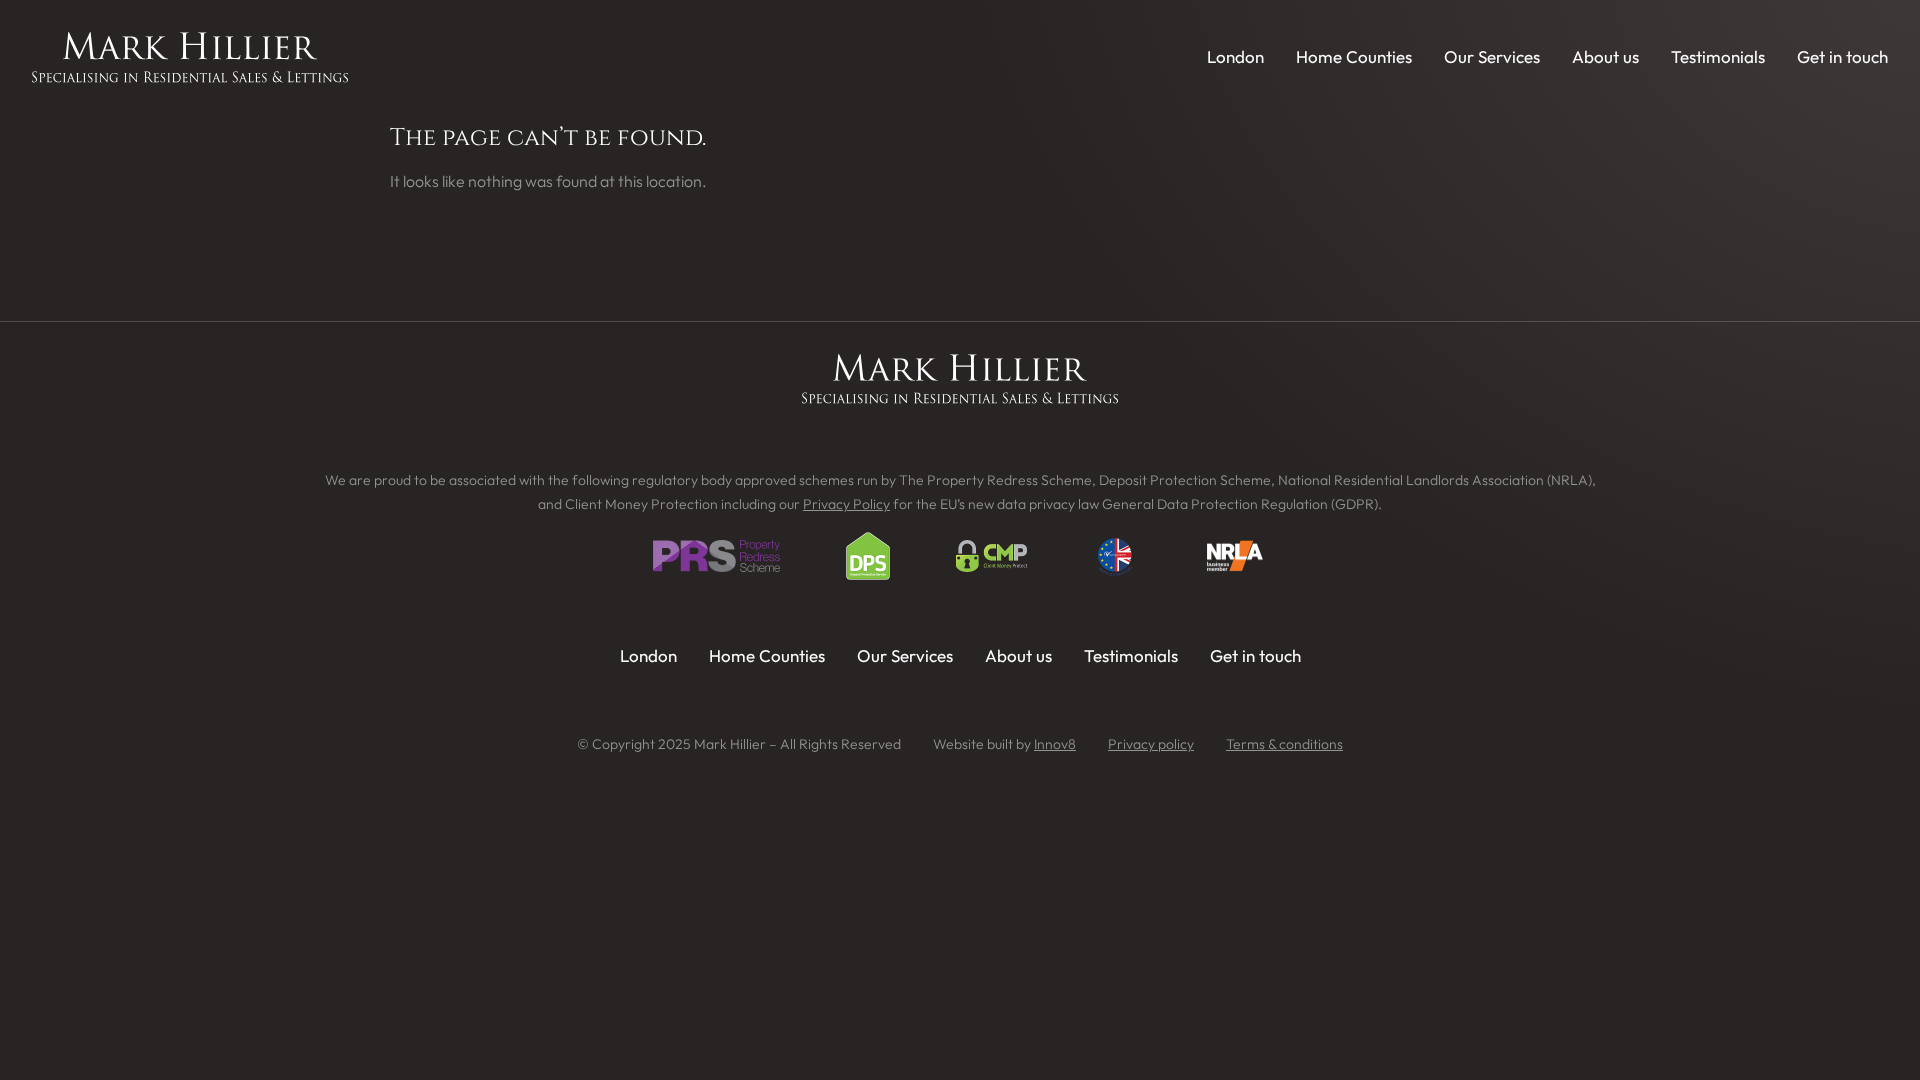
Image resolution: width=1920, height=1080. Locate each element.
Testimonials (1718, 56)
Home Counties (1354, 56)
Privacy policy (1151, 744)
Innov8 (1055, 744)
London (1235, 56)
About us (1605, 56)
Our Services (1492, 56)
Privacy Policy (846, 504)
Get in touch (1842, 56)
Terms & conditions (1284, 744)
